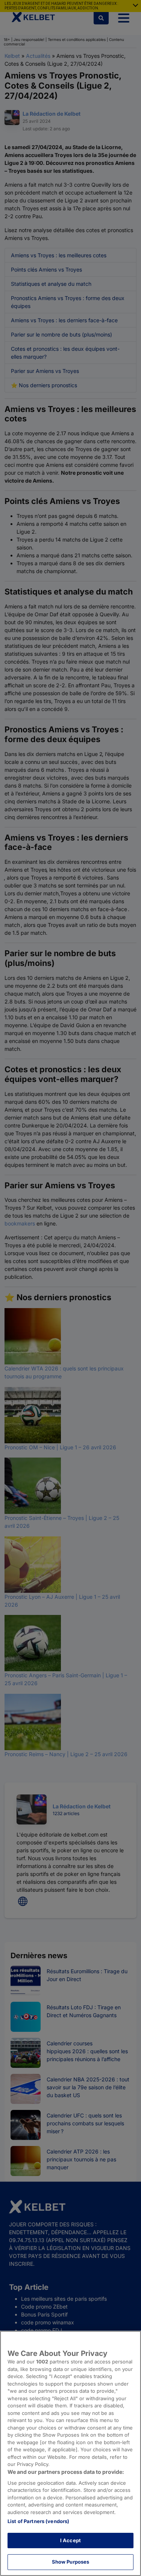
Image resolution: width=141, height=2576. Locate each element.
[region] (70, 2453)
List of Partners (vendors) (38, 2521)
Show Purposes (71, 2562)
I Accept (70, 2540)
